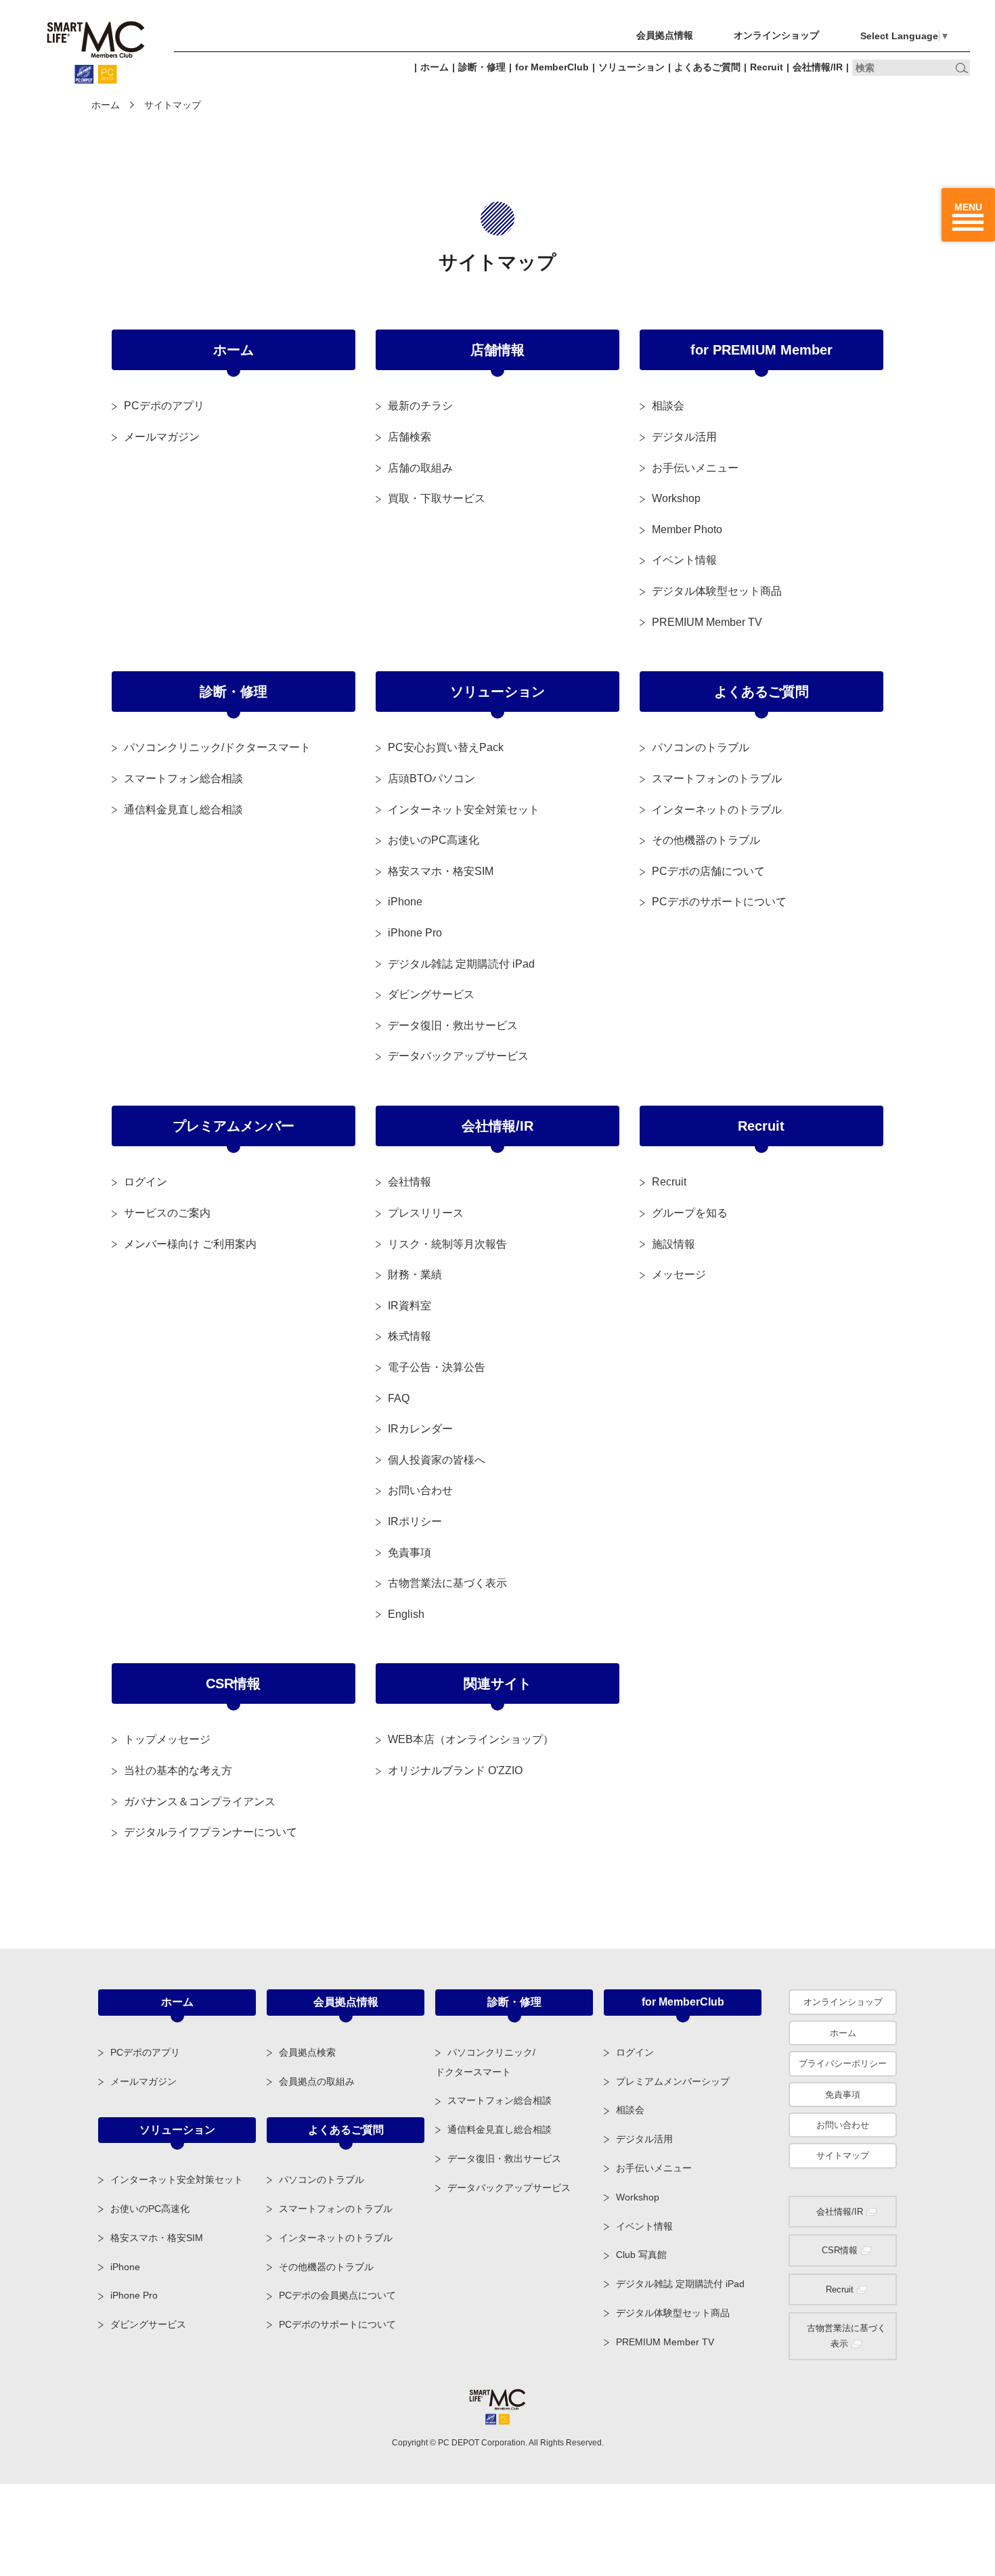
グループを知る (690, 1213)
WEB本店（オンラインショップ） (471, 1739)
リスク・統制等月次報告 (447, 1244)
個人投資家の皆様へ (437, 1460)
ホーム (435, 67)
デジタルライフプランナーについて (211, 1832)
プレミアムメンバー (234, 1126)
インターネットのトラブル (717, 810)
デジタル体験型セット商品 (717, 591)
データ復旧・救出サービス (453, 1025)
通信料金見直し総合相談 (183, 810)
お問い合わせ (420, 1490)
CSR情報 (233, 1684)
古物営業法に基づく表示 (447, 1583)
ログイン (146, 1182)
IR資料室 (410, 1306)
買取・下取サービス (437, 498)
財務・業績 (415, 1274)
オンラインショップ (776, 35)
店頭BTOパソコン (432, 778)
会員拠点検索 (307, 2052)
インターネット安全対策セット (464, 810)
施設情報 (673, 1244)
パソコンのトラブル (701, 747)
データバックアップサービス (458, 1056)
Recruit (767, 67)
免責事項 (410, 1553)
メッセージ (679, 1274)
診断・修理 (482, 67)
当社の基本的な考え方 (178, 1770)
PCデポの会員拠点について (337, 2295)
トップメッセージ (167, 1739)
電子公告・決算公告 (437, 1367)
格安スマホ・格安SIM (441, 871)
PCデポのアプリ (164, 406)
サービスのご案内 (167, 1213)
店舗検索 (410, 437)
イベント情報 (684, 560)
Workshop (676, 498)
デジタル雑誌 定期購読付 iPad (461, 964)
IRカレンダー (420, 1429)
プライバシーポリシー (843, 2063)
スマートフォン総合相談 (183, 778)
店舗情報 (497, 350)
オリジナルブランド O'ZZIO (455, 1770)
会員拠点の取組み (317, 2081)
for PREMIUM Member (761, 350)
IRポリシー (415, 1521)
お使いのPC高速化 (434, 840)
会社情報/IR (818, 67)
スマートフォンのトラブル (717, 778)
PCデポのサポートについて (719, 902)
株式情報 (410, 1336)
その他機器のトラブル (706, 840)
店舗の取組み (420, 468)
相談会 (668, 406)
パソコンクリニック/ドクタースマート (217, 747)
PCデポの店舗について (708, 871)
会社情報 (410, 1182)
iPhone (405, 902)
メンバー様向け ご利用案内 (190, 1244)
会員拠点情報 (665, 35)
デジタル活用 (684, 437)
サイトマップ (843, 2155)
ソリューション (632, 67)
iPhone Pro (415, 933)
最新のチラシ (420, 406)
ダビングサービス (431, 994)
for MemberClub (552, 67)
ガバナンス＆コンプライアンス (200, 1802)
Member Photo (687, 529)
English (406, 1614)
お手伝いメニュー (695, 468)
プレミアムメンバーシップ (673, 2081)
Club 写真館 (641, 2255)
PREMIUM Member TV (707, 622)
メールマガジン (162, 437)
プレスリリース (426, 1213)
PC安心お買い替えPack (446, 747)
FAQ (399, 1398)
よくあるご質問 (707, 67)
